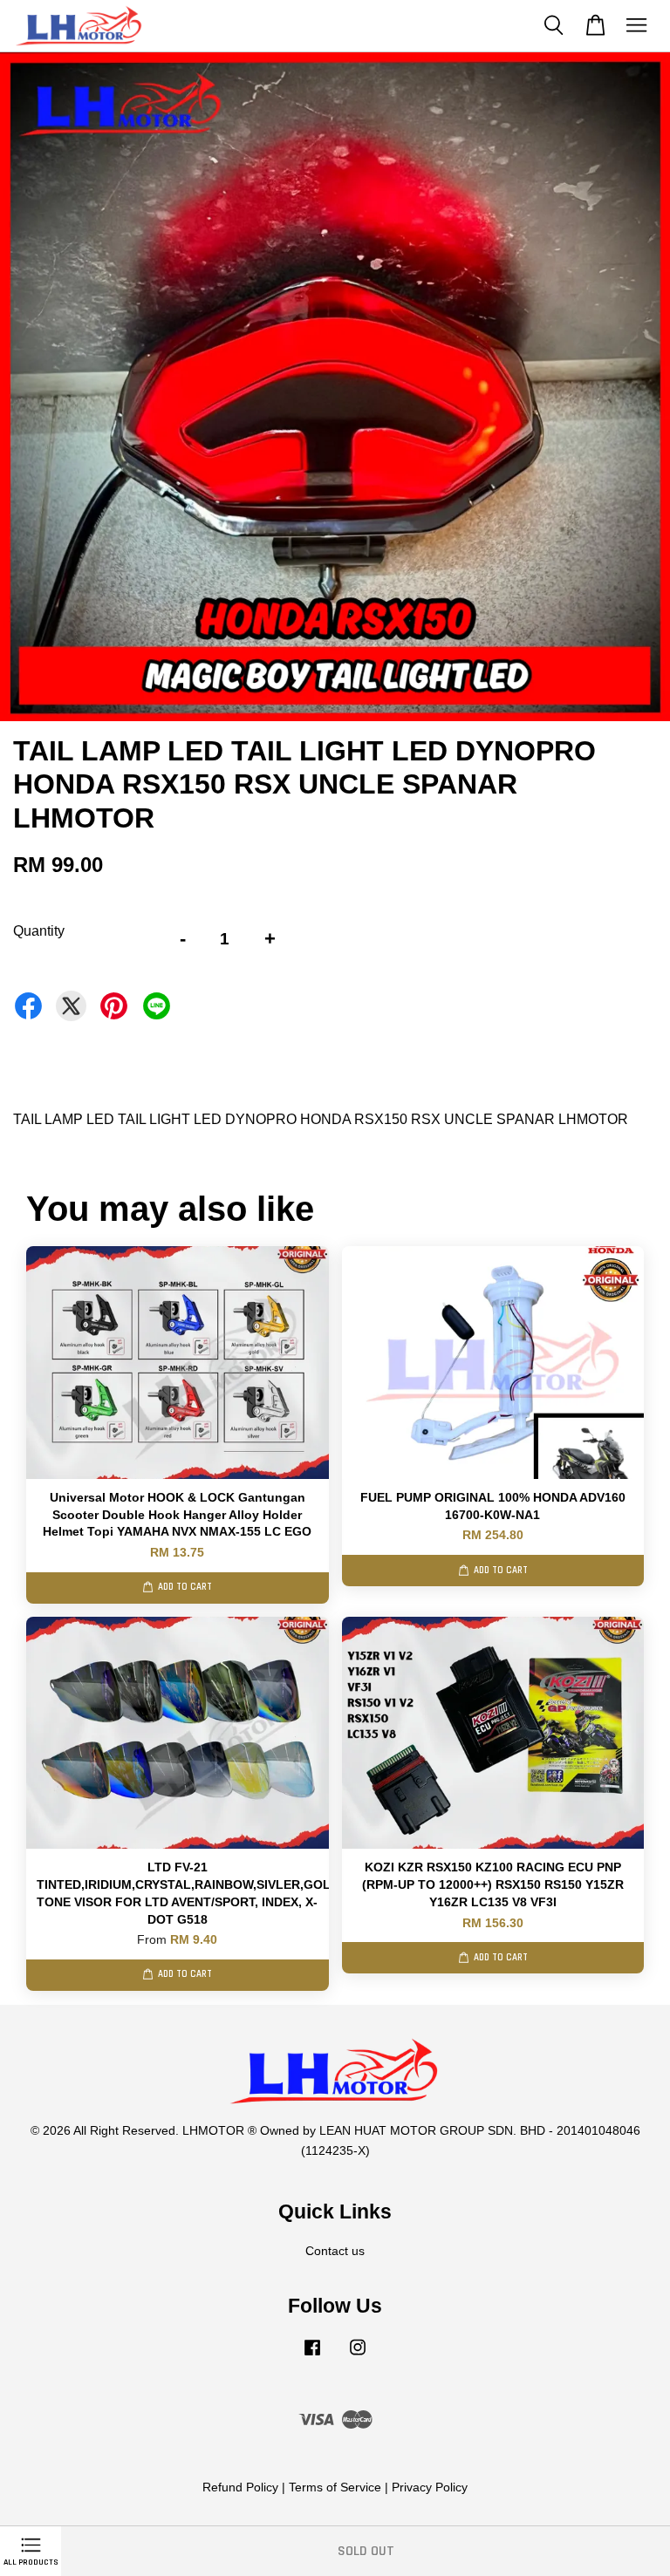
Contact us (335, 2251)
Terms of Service (335, 2487)
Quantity (39, 931)
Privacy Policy (430, 2487)
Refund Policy (240, 2487)
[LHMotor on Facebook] (312, 2356)
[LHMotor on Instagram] (358, 2356)
